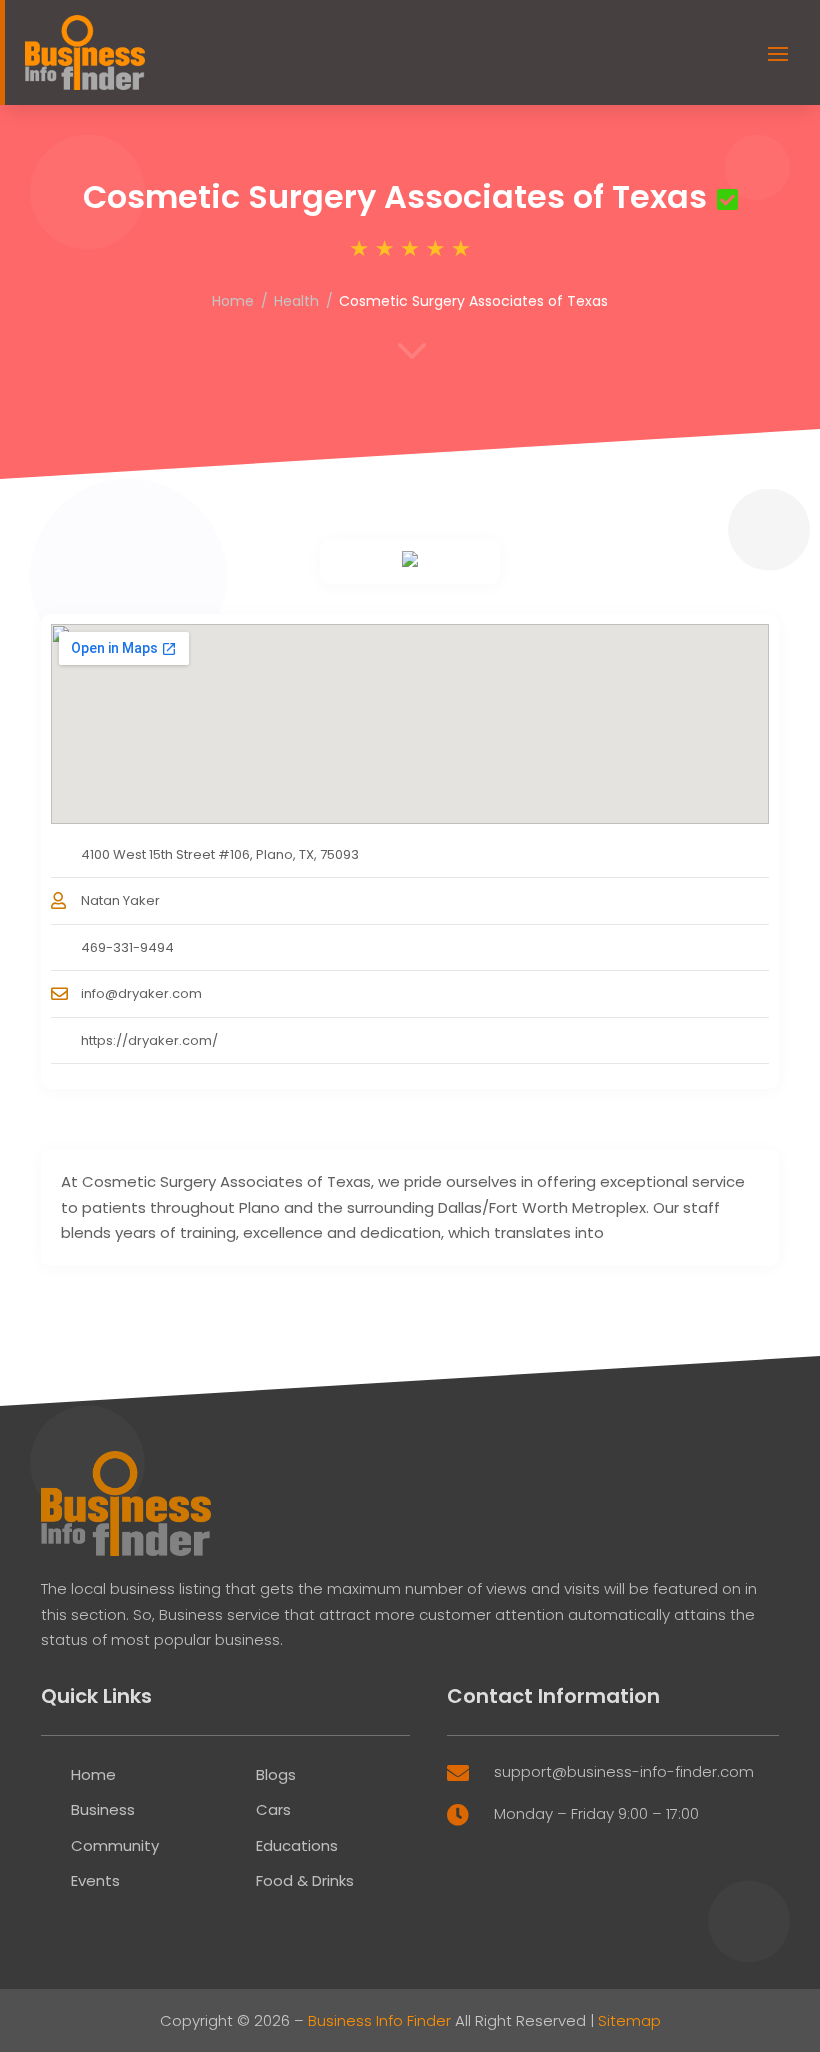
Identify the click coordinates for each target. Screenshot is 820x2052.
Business (103, 1809)
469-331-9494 (127, 947)
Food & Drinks (305, 1880)
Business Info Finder (379, 2020)
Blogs (276, 1774)
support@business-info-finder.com (624, 1771)
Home (233, 301)
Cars (273, 1809)
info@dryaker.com (141, 993)
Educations (297, 1845)
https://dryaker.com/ (149, 1040)
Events (95, 1880)
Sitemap (629, 2020)
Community (115, 1845)
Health (296, 301)
